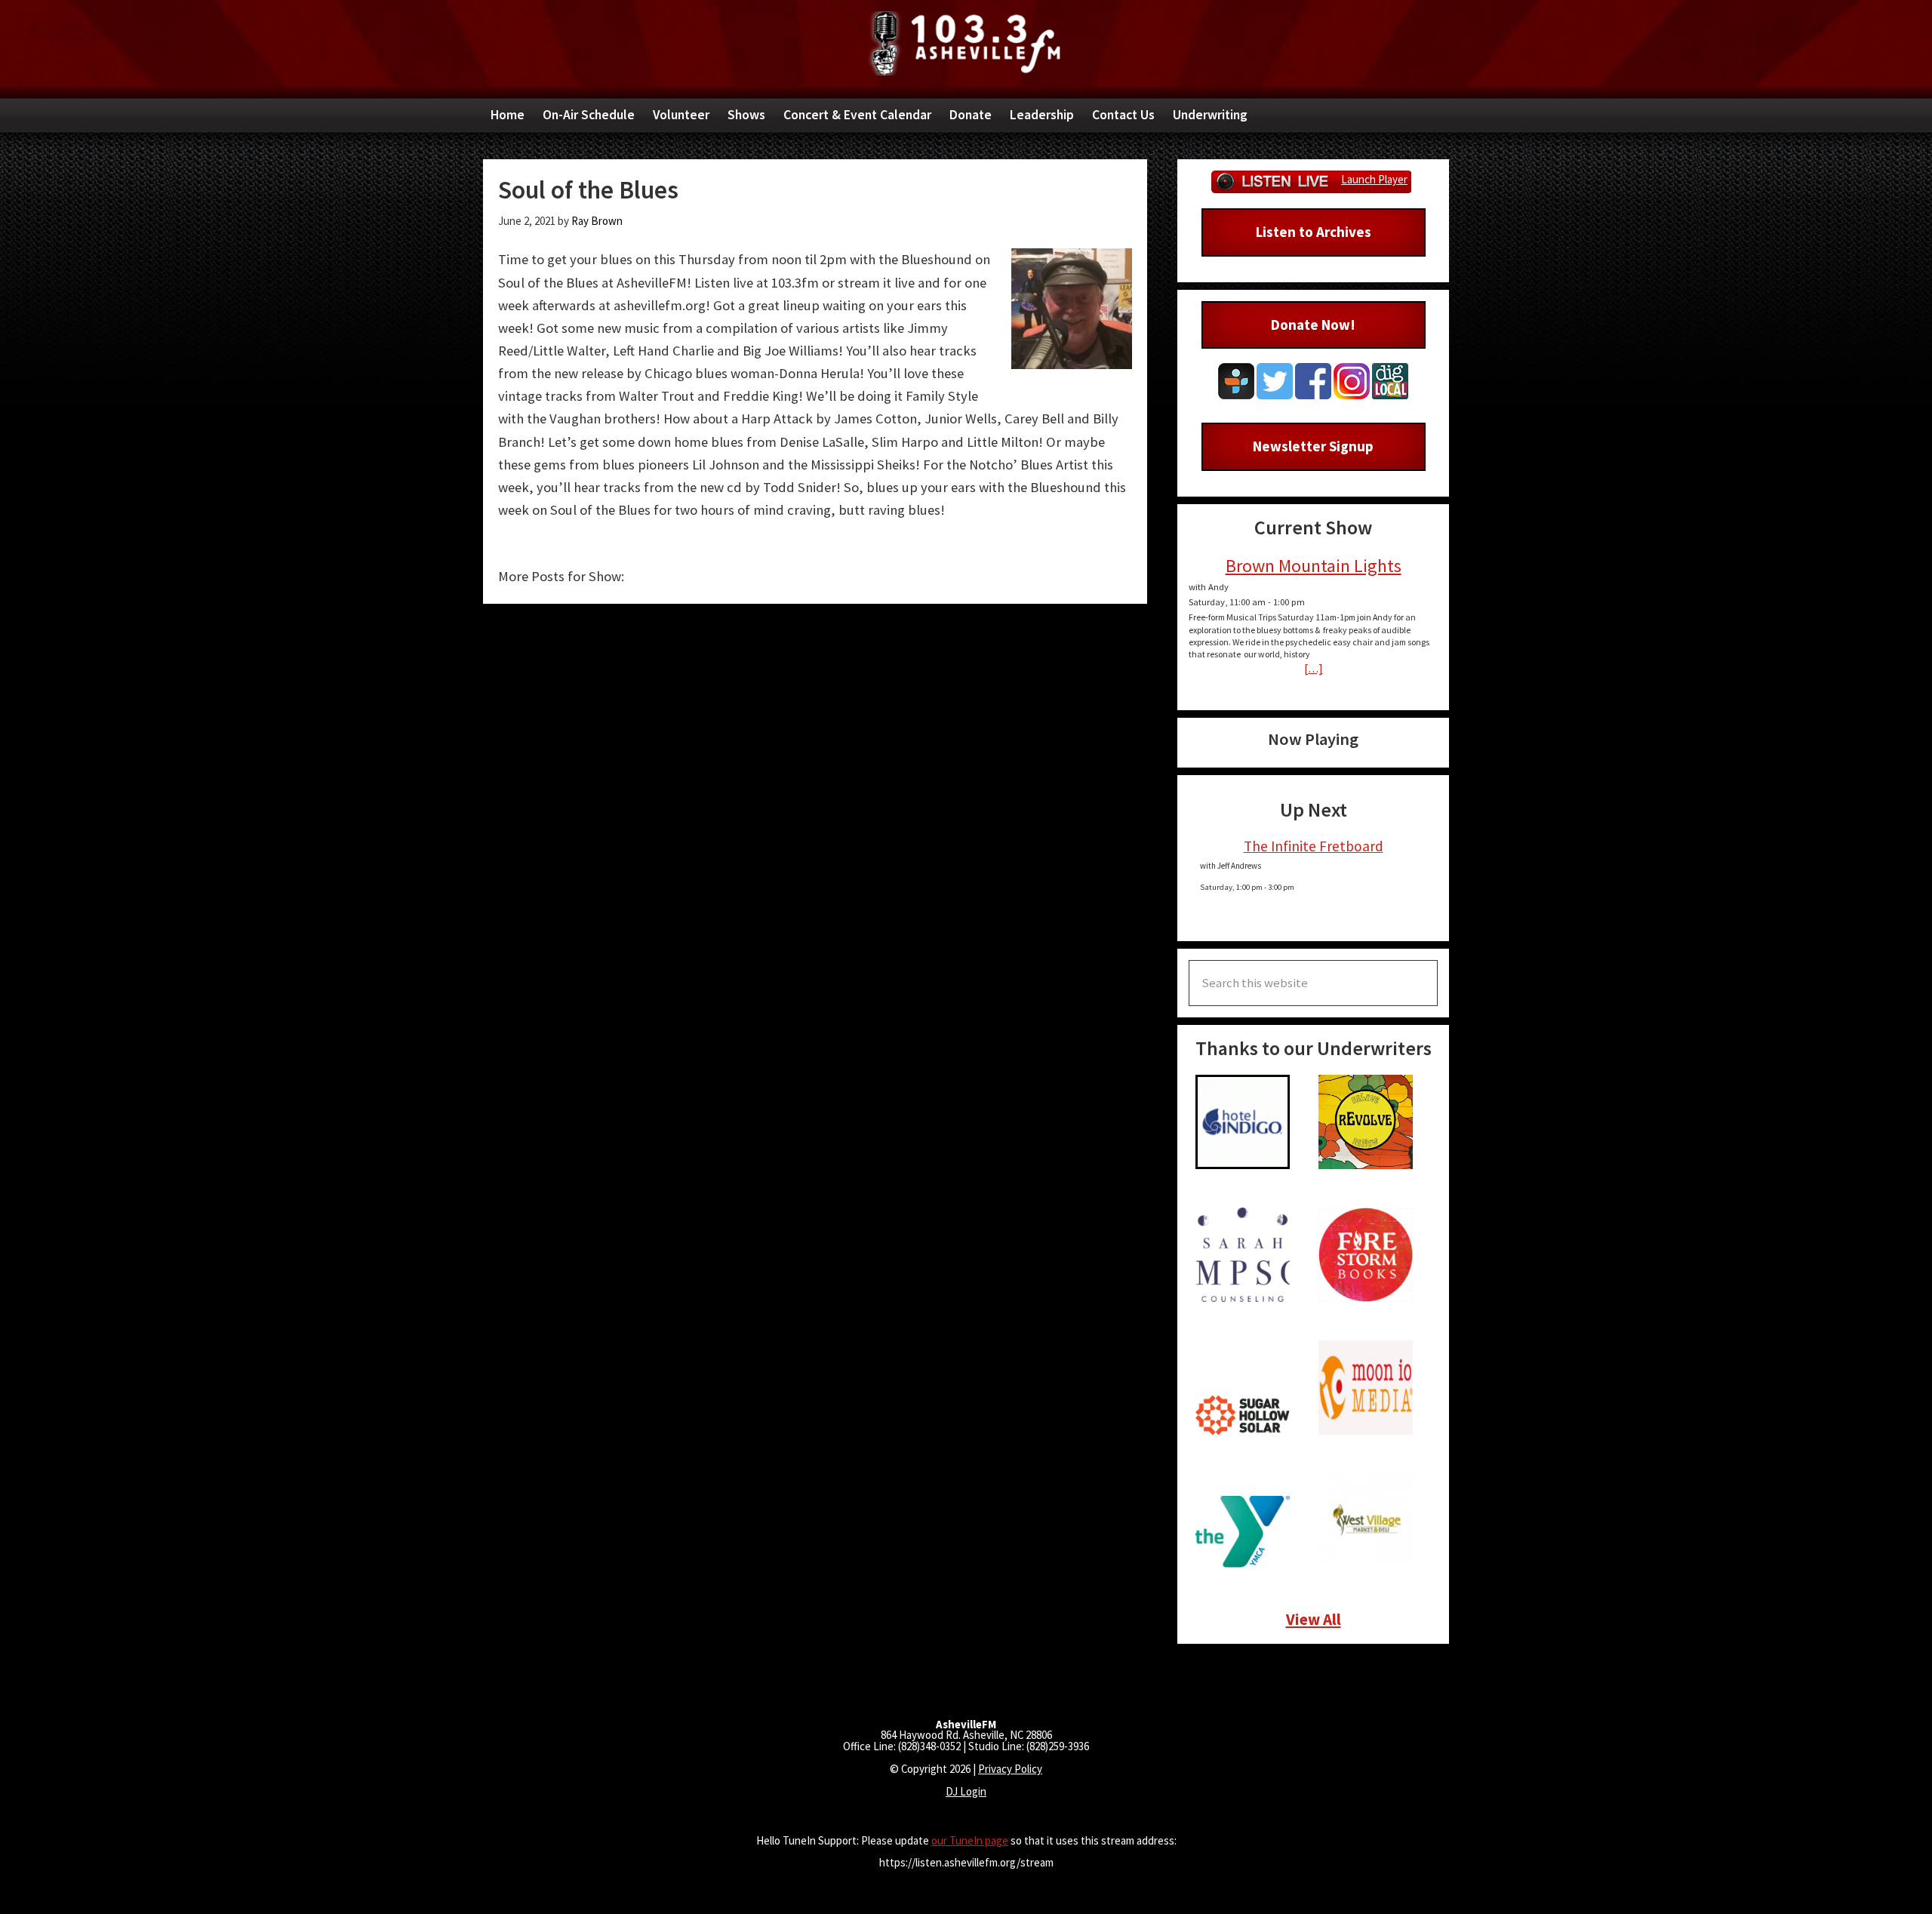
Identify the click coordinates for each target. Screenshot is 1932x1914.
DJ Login (966, 1791)
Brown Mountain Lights (1314, 566)
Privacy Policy (1010, 1769)
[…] (1314, 668)
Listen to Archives (1314, 232)
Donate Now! (1313, 325)
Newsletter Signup (1313, 446)
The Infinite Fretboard (1314, 846)
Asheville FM (966, 43)
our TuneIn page (970, 1840)
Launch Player (1374, 179)
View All (1314, 1619)
